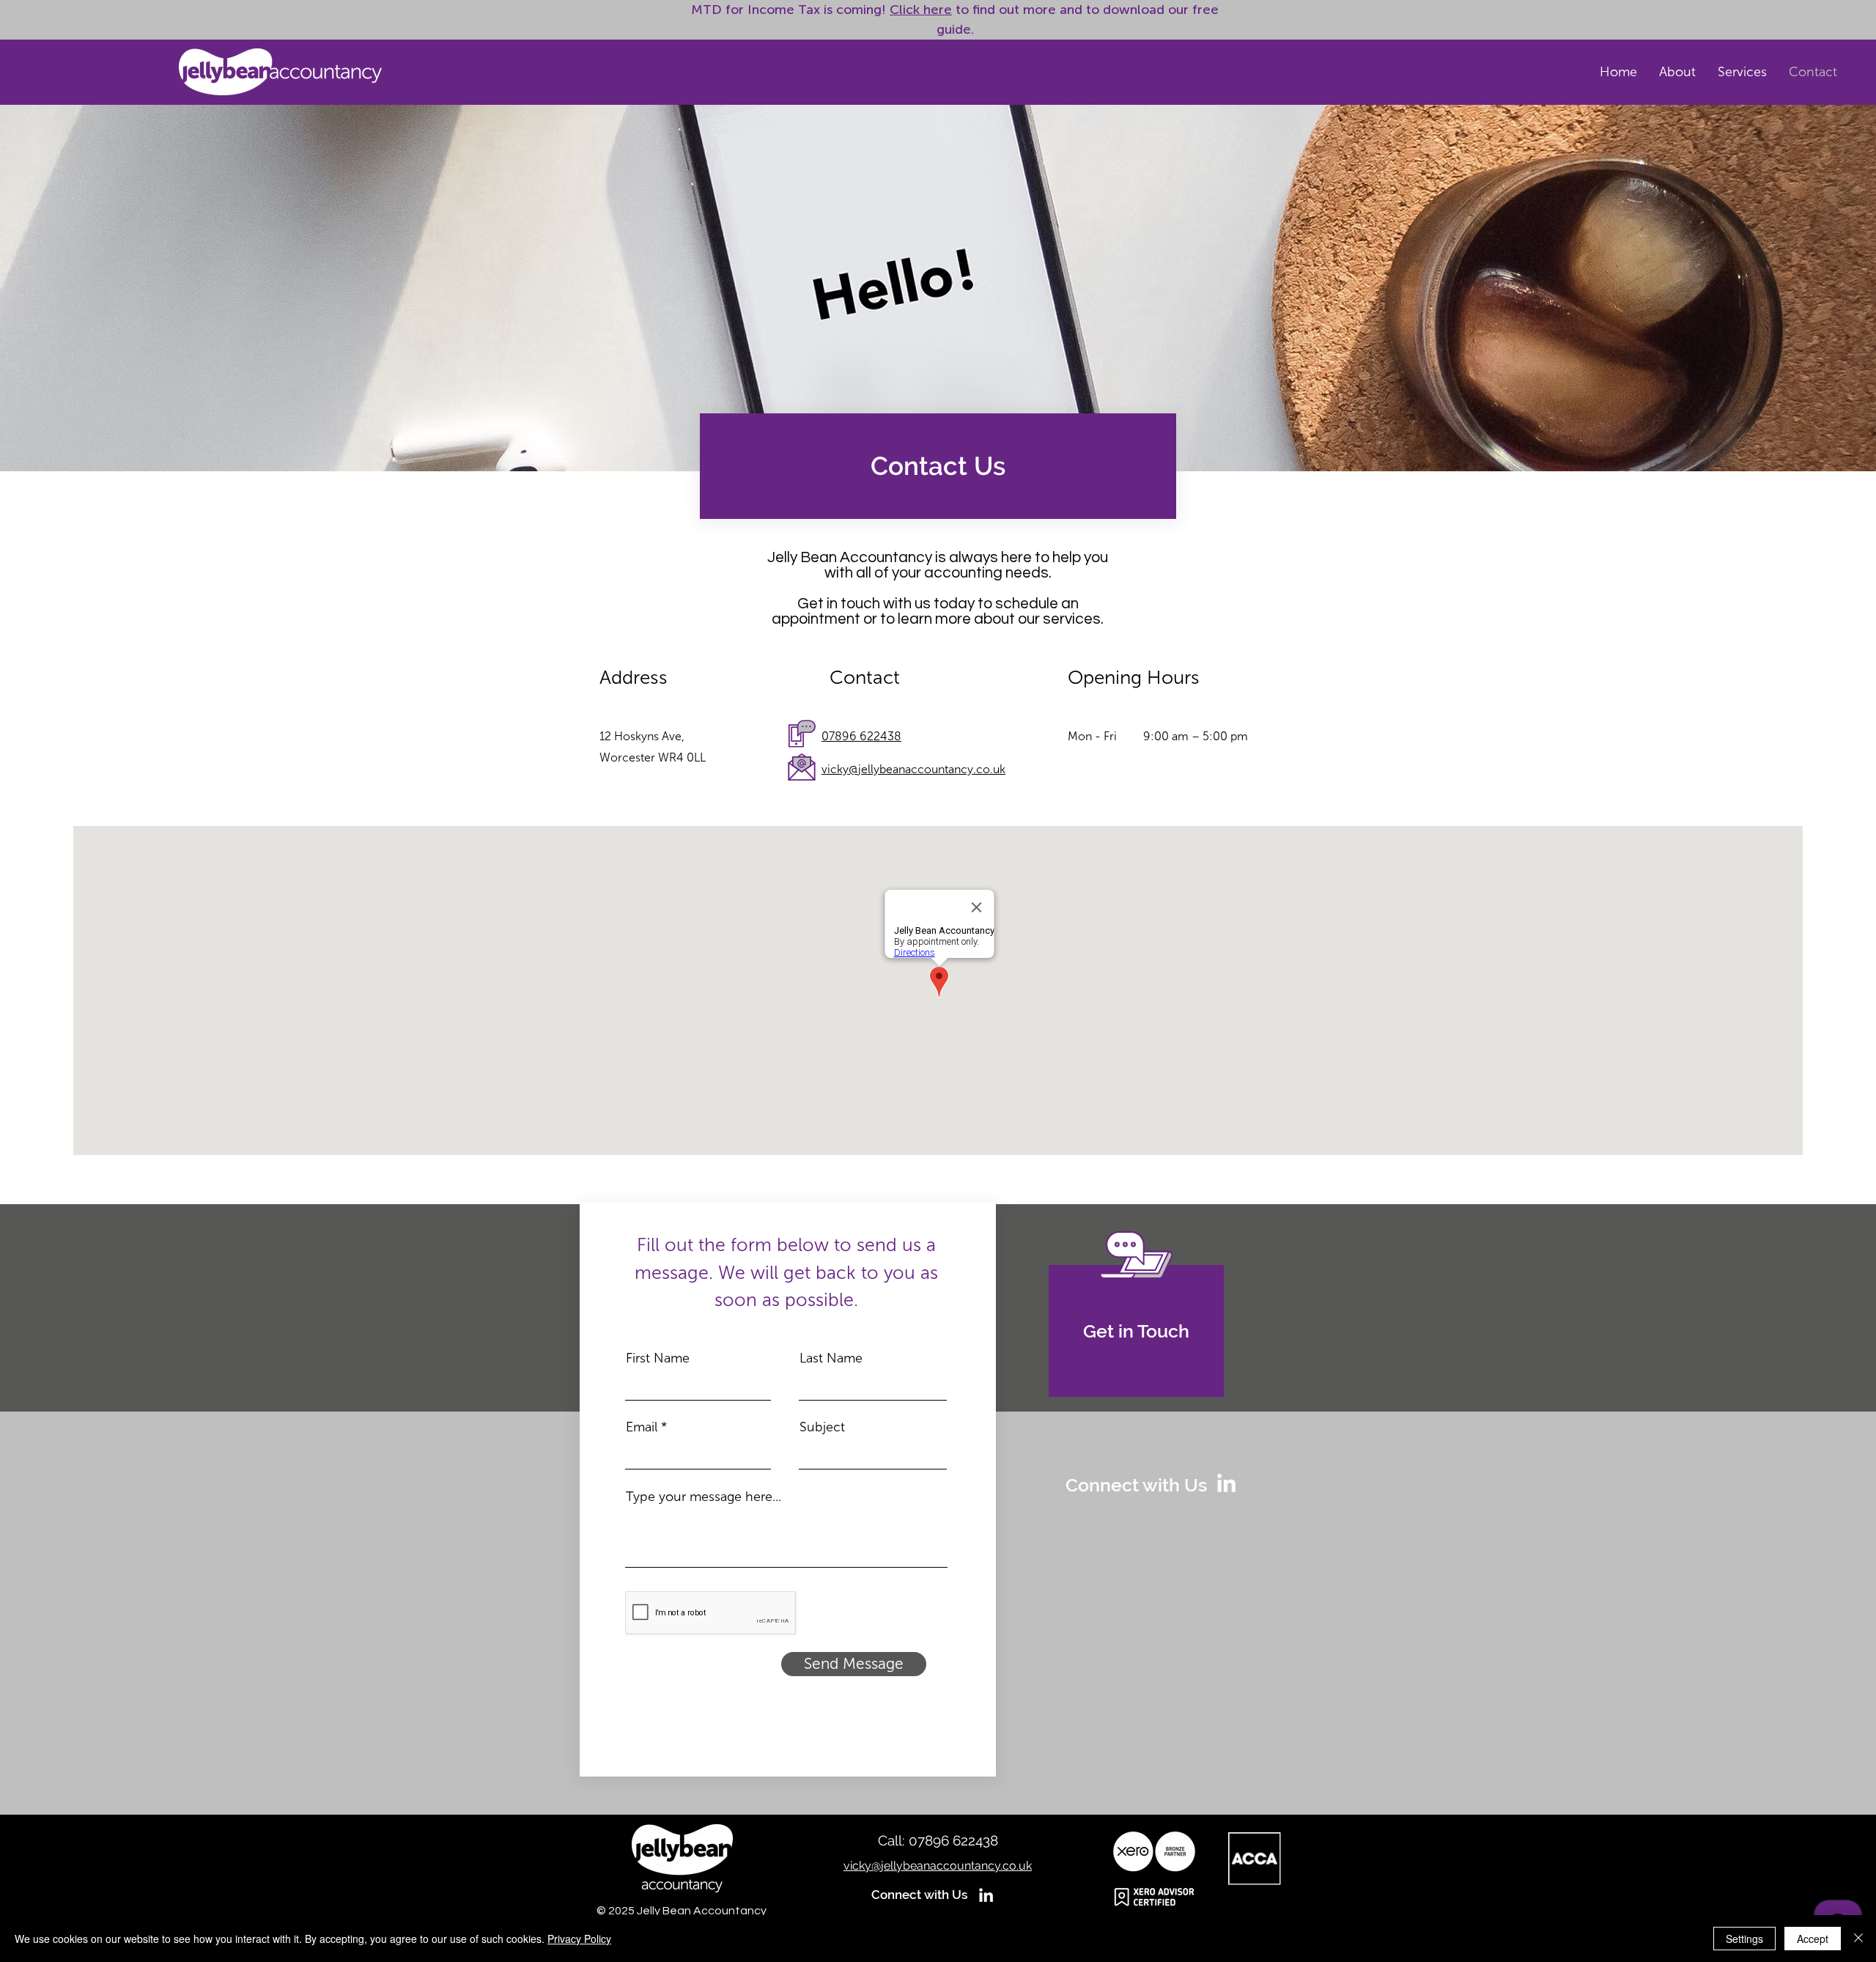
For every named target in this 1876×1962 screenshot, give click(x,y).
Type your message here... (703, 1497)
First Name (658, 1358)
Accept (1813, 1939)
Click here (921, 10)
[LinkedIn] (1226, 1485)
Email (642, 1427)
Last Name (831, 1358)
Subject (822, 1427)
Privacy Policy (579, 1939)
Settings (1744, 1939)
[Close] (1858, 1939)
